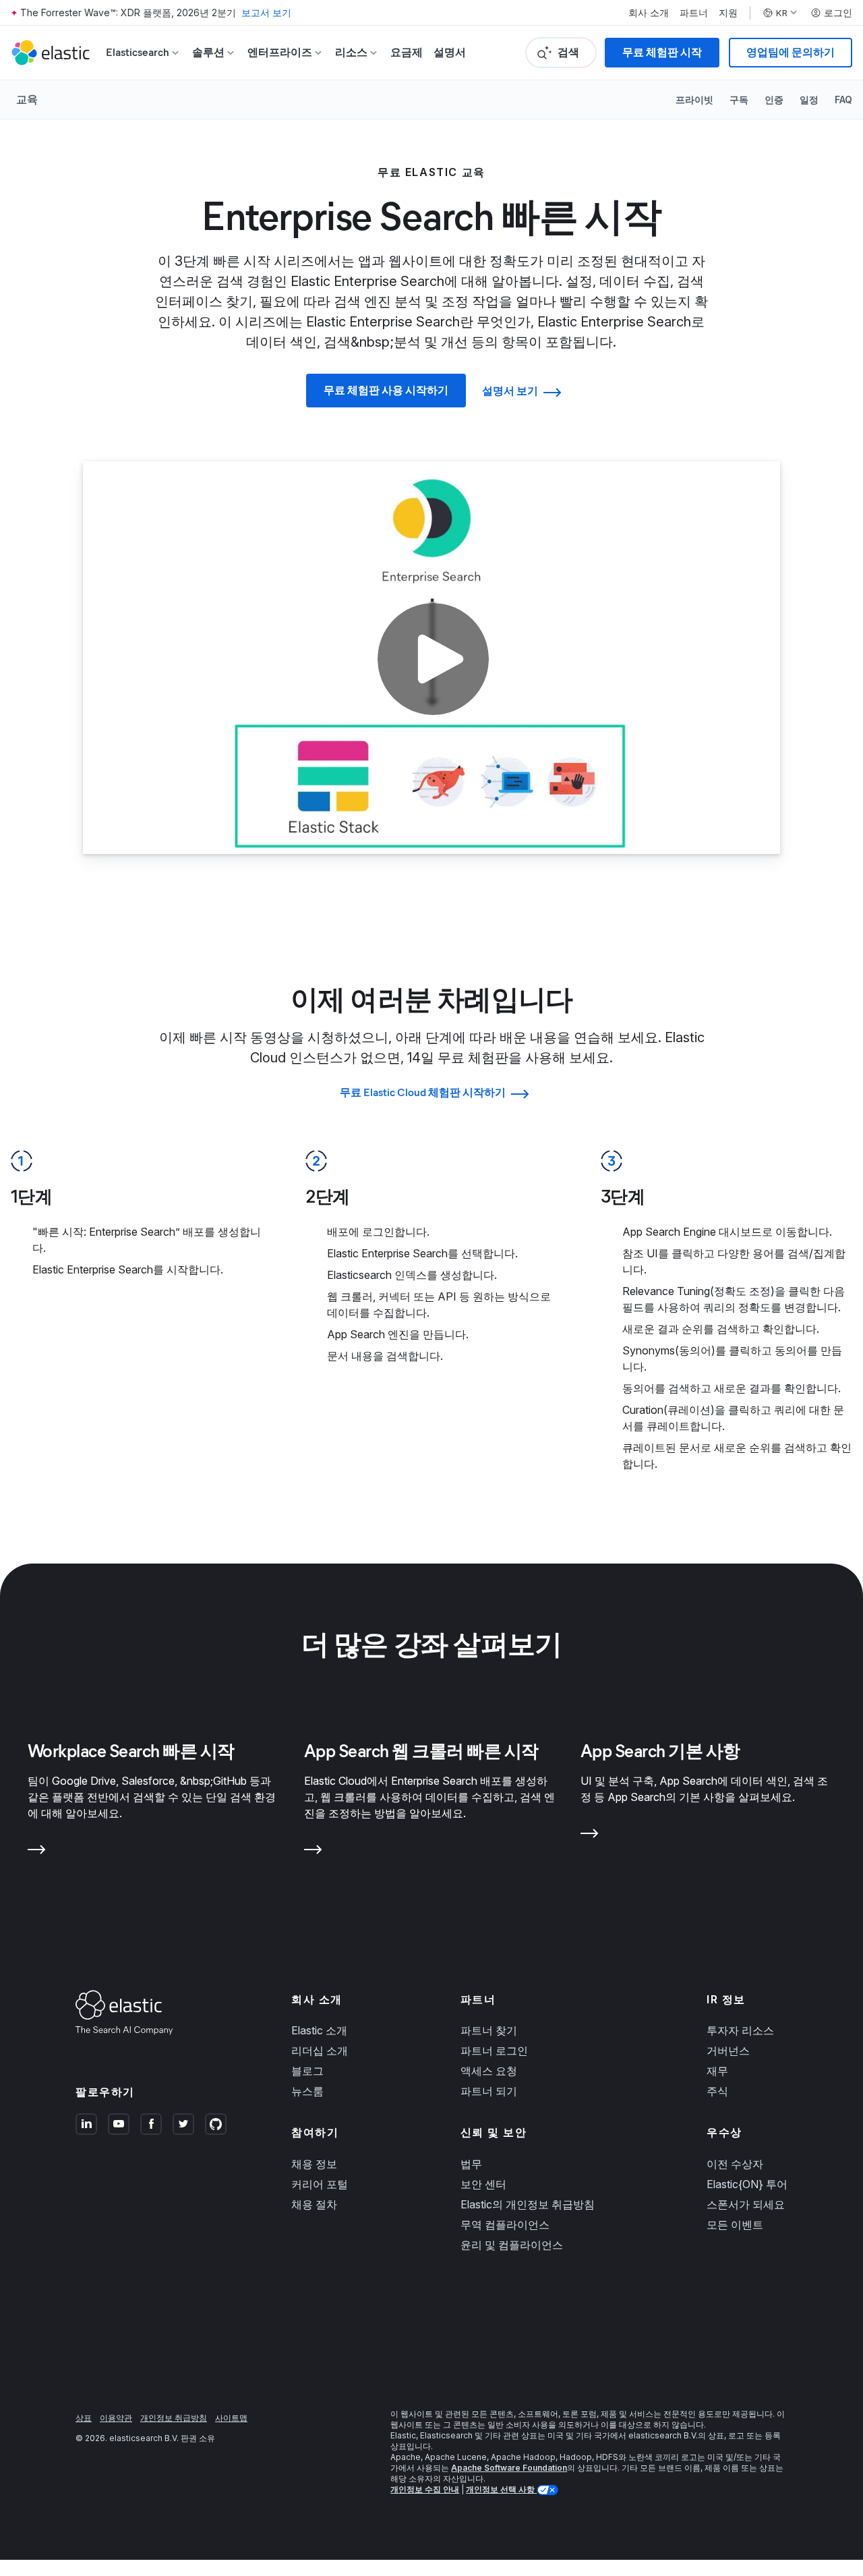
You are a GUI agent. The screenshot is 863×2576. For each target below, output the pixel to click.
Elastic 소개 (319, 2030)
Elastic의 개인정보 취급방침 (528, 2204)
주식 (717, 2091)
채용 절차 (314, 2204)
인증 (774, 99)
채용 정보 (314, 2164)
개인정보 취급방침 (174, 2418)
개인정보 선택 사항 (501, 2489)
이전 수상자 (735, 2164)
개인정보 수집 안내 (425, 2489)
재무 (717, 2071)
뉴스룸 (307, 2091)
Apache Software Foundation (509, 2468)
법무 (471, 2164)
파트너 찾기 (489, 2030)
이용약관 (116, 2418)
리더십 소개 (320, 2051)
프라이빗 (694, 99)
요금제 (407, 52)
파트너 (694, 13)
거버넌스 (728, 2051)
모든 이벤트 (735, 2225)
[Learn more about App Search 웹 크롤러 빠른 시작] (313, 1852)
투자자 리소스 (740, 2030)
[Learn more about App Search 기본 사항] (590, 1836)
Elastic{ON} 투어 (747, 2184)
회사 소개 (649, 13)
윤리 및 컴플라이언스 (512, 2245)
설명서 (450, 52)
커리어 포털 (320, 2184)
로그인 (838, 13)
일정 (809, 99)
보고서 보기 (266, 12)
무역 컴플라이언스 (505, 2225)
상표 (84, 2418)
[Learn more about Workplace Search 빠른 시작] (37, 1852)
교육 (27, 99)
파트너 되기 (489, 2091)
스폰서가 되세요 (746, 2204)
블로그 (307, 2071)
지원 (728, 13)
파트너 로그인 (494, 2051)
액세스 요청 (489, 2071)
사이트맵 (231, 2418)
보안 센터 (483, 2184)
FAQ (843, 99)
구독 (739, 99)
